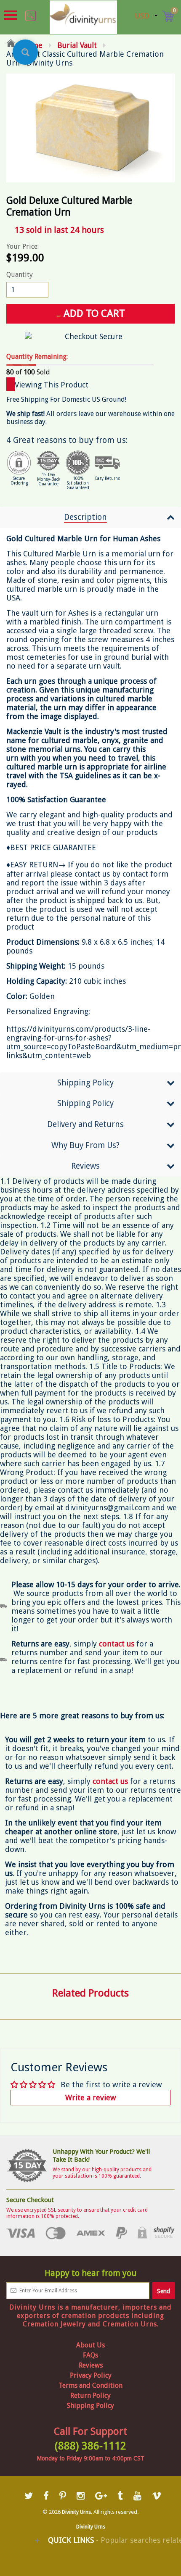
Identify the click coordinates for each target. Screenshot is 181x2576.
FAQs (90, 2355)
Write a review (90, 2098)
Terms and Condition (90, 2385)
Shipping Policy (85, 1083)
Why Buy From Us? (85, 1145)
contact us (110, 1781)
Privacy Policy (91, 2375)
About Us (90, 2345)
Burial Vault (77, 45)
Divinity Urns (76, 2512)
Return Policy (90, 2396)
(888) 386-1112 (90, 2446)
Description (85, 517)
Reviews (85, 1166)
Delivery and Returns (85, 1124)
